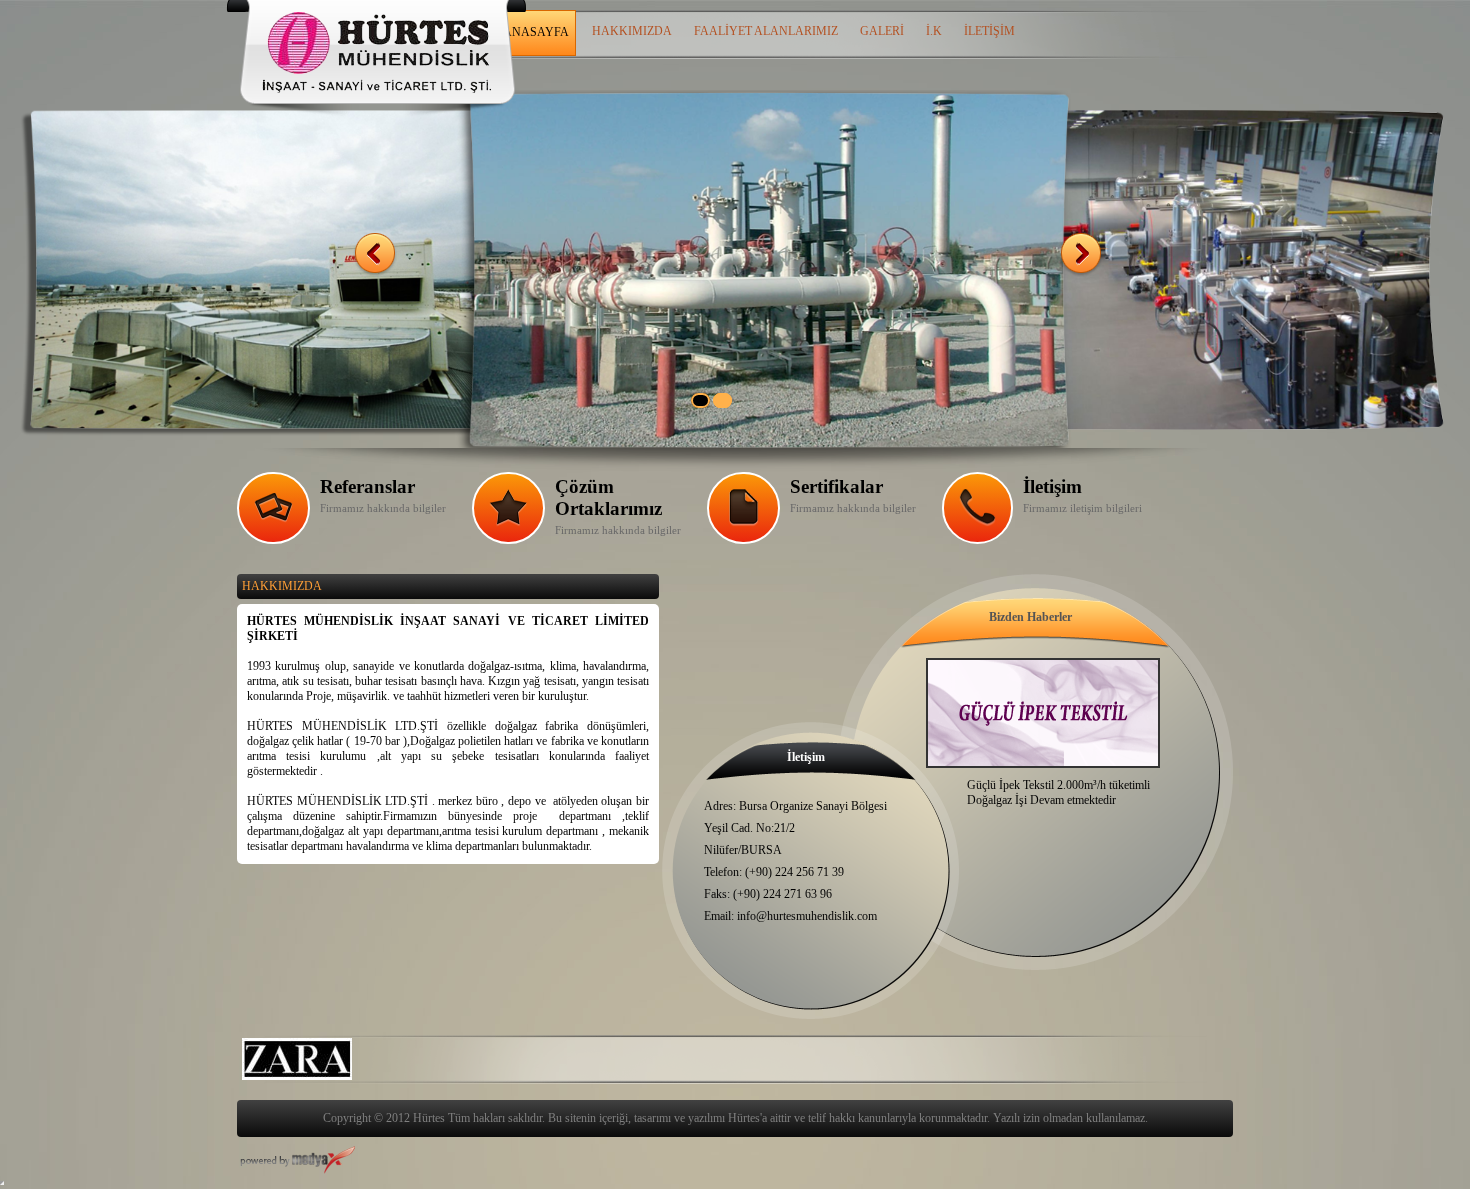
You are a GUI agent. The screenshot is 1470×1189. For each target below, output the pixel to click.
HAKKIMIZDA (632, 31)
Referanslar (367, 486)
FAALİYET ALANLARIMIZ (766, 31)
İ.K (934, 31)
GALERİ (882, 31)
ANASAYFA (536, 32)
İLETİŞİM (989, 31)
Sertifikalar (836, 486)
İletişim (1052, 486)
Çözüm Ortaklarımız (608, 497)
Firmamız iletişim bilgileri (1082, 508)
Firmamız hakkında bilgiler (618, 530)
